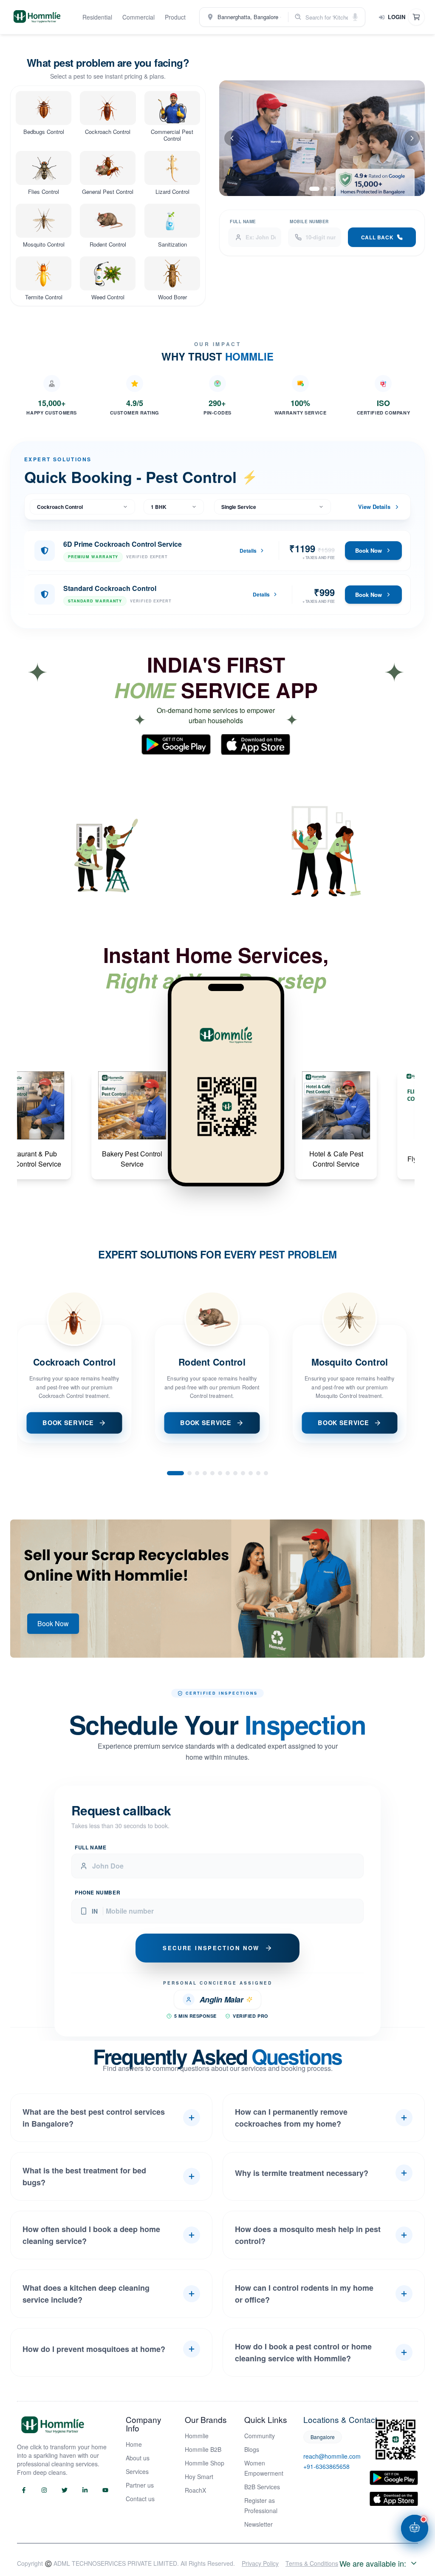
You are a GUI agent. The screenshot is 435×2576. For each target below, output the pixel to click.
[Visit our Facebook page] (24, 2490)
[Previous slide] (232, 138)
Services (137, 2471)
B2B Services (262, 2487)
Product (175, 17)
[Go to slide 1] (314, 189)
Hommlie (197, 2436)
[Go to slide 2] (325, 189)
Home (134, 2444)
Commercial (138, 17)
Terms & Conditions (312, 2563)
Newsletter (258, 2524)
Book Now (369, 550)
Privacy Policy (260, 2563)
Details (248, 551)
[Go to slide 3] (333, 189)
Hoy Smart (199, 2477)
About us (138, 2458)
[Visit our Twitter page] (65, 2490)
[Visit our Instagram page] (44, 2490)
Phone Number (97, 1880)
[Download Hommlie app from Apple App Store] (394, 2499)
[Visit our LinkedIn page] (85, 2490)
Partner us (140, 2485)
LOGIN (397, 17)
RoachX (195, 2490)
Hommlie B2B (203, 2449)
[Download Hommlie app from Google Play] (394, 2478)
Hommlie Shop (205, 2463)
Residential (97, 17)
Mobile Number (309, 222)
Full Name (243, 222)
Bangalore (323, 2437)
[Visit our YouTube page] (105, 2490)
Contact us (140, 2499)
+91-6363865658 (326, 2466)
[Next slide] (412, 138)
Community (260, 2436)
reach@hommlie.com (328, 2456)
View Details (374, 507)
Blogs (252, 2449)
